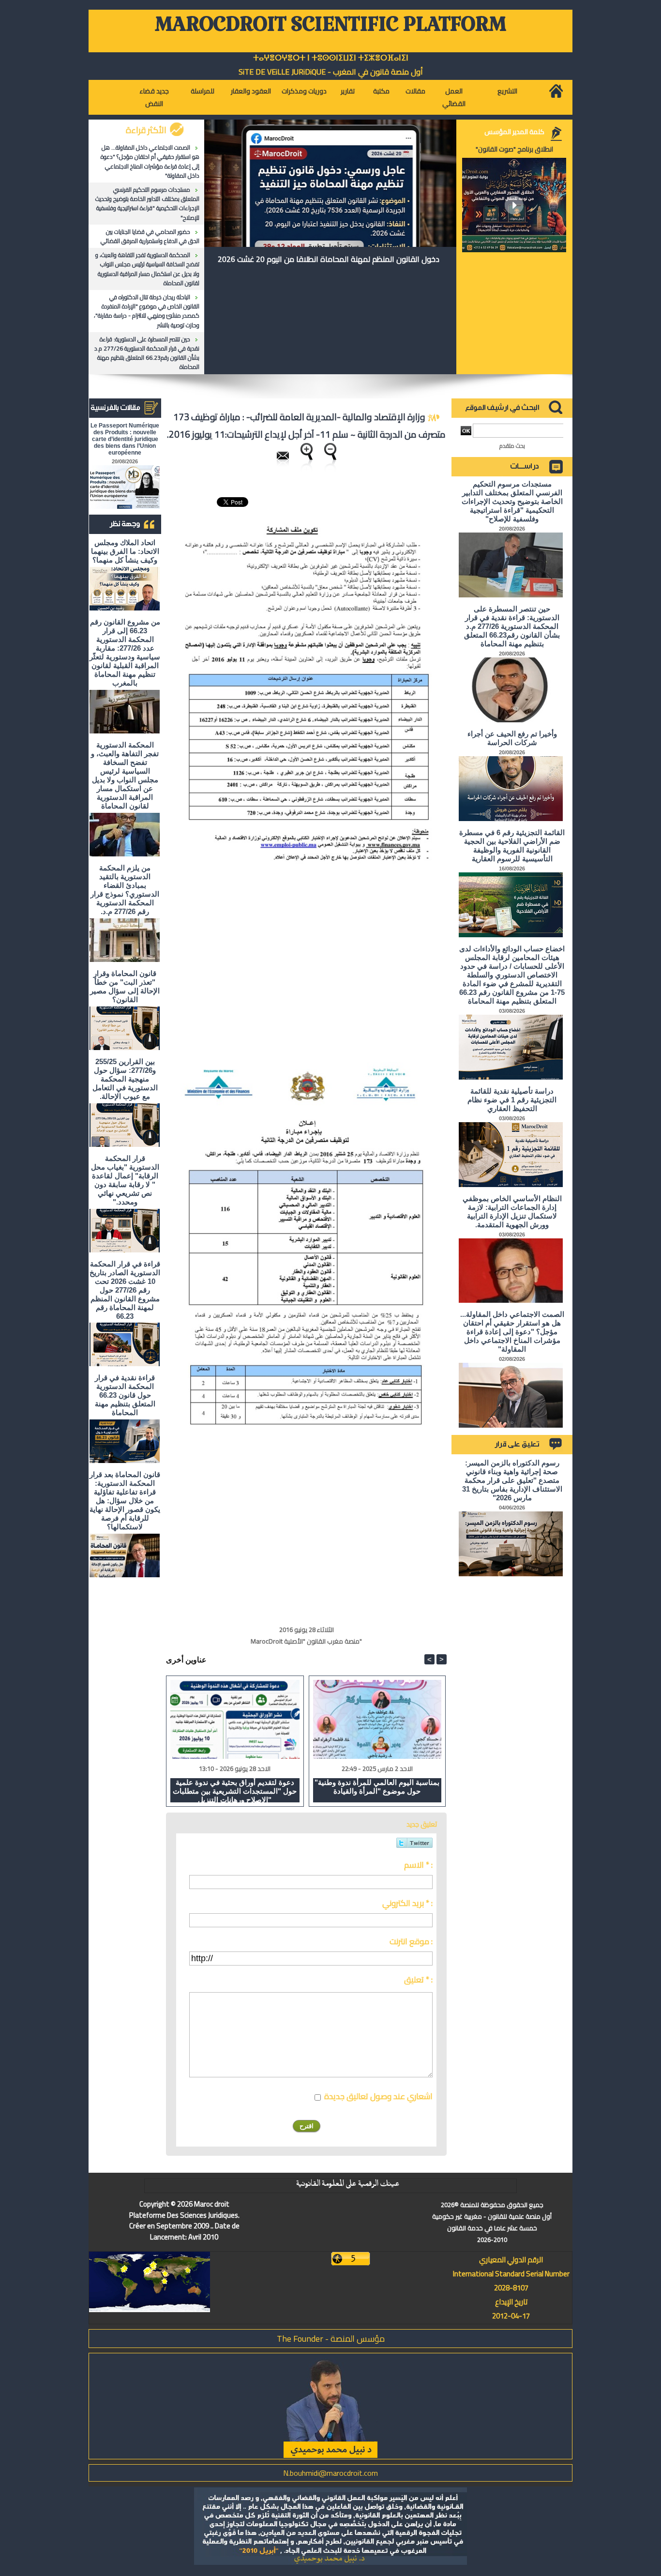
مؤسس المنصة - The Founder (331, 2339)
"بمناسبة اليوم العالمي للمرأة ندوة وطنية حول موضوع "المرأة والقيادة (377, 1787)
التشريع (507, 91)
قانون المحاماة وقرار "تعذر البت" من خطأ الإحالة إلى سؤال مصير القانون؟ (125, 986)
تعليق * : (418, 1980)
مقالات (415, 91)
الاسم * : (418, 1865)
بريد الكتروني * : (407, 1903)
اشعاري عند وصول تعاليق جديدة (378, 2096)
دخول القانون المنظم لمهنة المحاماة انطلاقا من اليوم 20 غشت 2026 (329, 259)
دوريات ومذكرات (304, 91)
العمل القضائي (454, 97)
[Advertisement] (365, 986)
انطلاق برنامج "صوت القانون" (514, 149)
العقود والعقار (251, 91)
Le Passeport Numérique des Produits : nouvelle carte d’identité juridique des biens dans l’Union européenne (125, 439)
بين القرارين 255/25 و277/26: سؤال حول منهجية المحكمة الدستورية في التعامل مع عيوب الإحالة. (125, 1079)
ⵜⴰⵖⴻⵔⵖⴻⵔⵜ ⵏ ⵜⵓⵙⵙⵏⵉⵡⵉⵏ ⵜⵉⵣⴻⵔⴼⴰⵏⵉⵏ (331, 58)
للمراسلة (203, 91)
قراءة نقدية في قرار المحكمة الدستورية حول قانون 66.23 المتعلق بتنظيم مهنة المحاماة (125, 1395)
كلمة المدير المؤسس (514, 132)
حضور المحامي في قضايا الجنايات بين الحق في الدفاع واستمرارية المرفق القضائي (150, 236)
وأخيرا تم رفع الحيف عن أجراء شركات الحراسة (512, 738)
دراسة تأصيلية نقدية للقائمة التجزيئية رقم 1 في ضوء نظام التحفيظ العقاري (512, 1100)
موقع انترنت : (411, 1941)
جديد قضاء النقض (154, 97)
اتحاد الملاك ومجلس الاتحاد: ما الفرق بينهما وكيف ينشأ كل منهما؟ (125, 551)
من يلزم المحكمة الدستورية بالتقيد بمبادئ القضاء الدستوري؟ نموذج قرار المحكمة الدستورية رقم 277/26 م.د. (125, 890)
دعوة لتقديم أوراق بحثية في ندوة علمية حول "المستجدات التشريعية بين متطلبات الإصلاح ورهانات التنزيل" (235, 1790)
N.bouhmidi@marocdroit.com (330, 2473)
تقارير (348, 91)
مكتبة (381, 91)
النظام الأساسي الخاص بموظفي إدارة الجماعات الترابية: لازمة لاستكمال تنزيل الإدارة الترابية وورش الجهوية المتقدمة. (512, 1212)
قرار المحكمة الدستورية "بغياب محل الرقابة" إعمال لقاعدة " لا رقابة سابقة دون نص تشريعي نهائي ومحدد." (125, 1180)
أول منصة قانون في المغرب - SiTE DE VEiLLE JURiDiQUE (331, 72)
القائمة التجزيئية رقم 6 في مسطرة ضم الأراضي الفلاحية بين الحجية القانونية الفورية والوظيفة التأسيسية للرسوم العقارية (512, 846)
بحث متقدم (512, 446)
